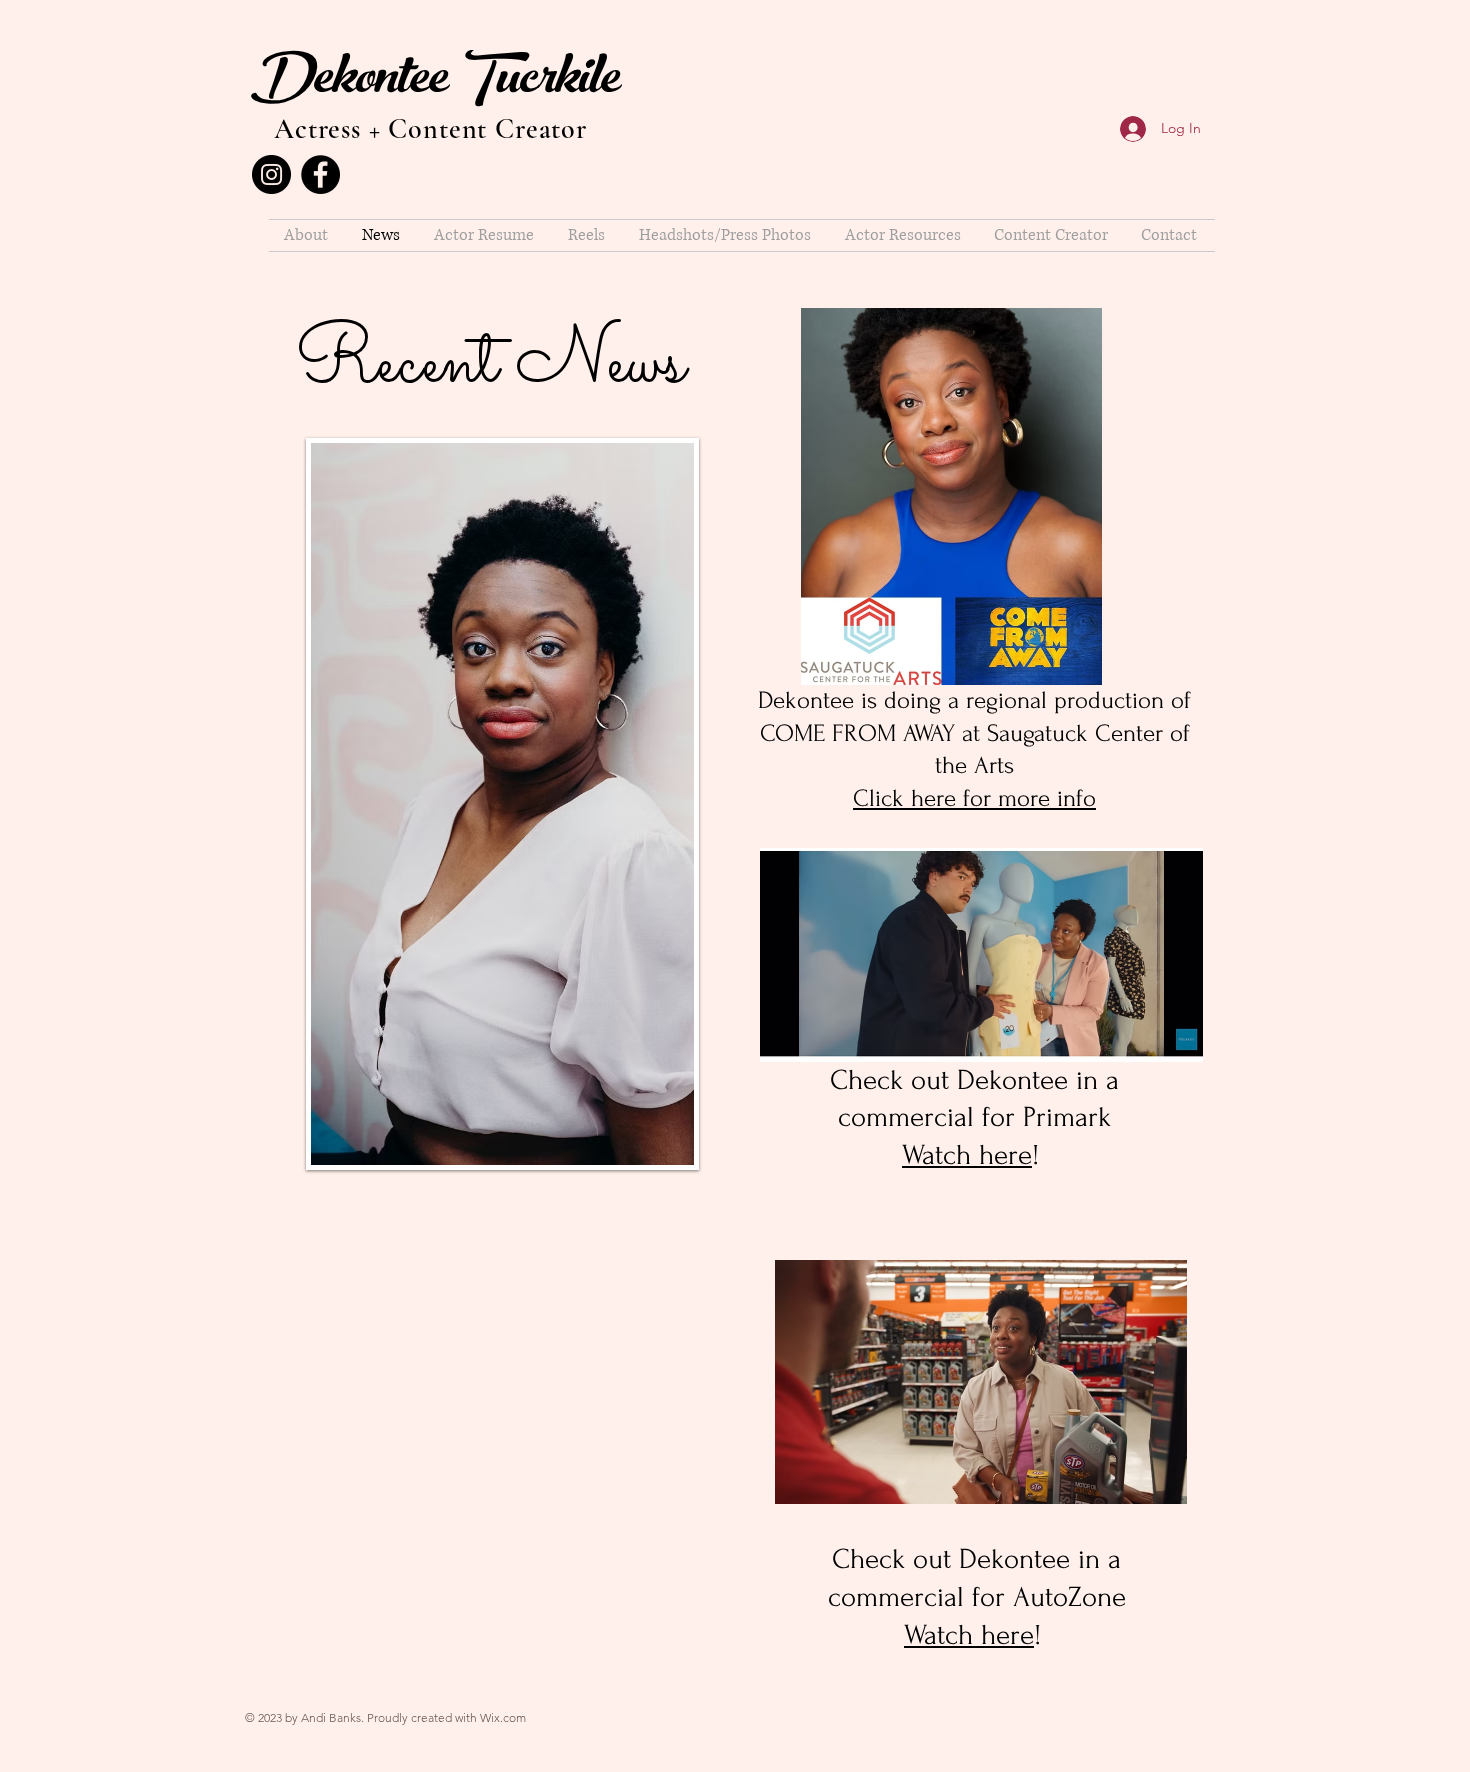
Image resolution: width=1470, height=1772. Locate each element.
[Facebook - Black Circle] (320, 174)
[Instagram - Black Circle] (271, 174)
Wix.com (503, 1717)
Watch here (967, 1155)
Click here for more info (974, 798)
